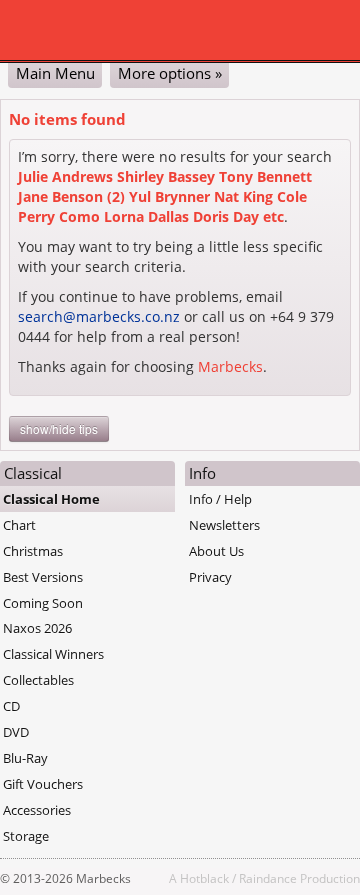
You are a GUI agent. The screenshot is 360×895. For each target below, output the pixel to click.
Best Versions (43, 577)
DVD (16, 732)
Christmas (33, 551)
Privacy (210, 577)
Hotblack (204, 878)
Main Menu (55, 73)
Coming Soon (43, 603)
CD (11, 706)
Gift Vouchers (43, 784)
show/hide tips (59, 428)
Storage (26, 836)
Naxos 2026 (37, 628)
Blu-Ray (25, 758)
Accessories (37, 810)
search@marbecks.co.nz (99, 316)
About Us (216, 551)
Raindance (268, 878)
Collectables (38, 680)
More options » (170, 73)
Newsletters (224, 525)
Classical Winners (53, 654)
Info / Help (220, 499)
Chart (19, 525)
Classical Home (51, 499)
